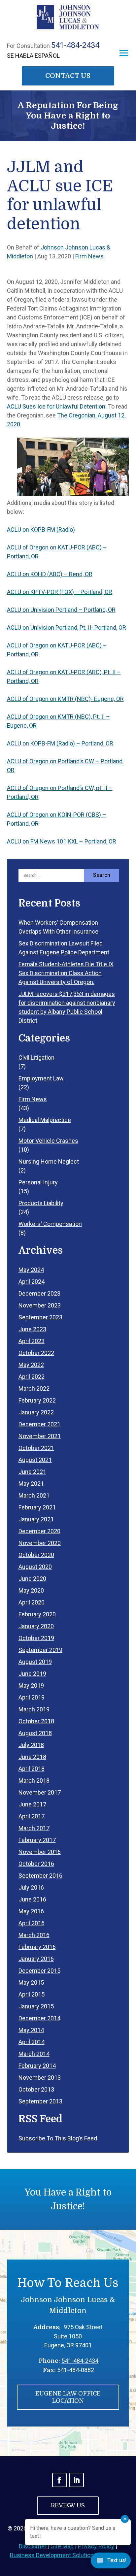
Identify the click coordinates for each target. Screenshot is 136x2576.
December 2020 (39, 1531)
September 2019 (40, 1650)
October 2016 (36, 1864)
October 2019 (36, 1638)
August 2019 (35, 1662)
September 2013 (40, 2101)
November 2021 (40, 1436)
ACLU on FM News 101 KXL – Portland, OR (62, 841)
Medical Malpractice (45, 1120)
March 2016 (34, 1935)
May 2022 (31, 1365)
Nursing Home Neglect (49, 1161)
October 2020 (36, 1555)
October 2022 (36, 1353)
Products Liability (41, 1203)
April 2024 (32, 1282)
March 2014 (34, 2054)
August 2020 (35, 1567)
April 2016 (32, 1923)
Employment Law (41, 1078)
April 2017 (32, 1816)
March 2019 (34, 1709)
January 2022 (36, 1412)
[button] (124, 53)
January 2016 (36, 1959)
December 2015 (39, 1971)
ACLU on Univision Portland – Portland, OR (61, 610)
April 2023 (32, 1341)
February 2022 (37, 1400)
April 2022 (32, 1377)
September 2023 (40, 1317)
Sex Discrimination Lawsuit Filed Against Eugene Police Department (64, 948)
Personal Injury (38, 1182)
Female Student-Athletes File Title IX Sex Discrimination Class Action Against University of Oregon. (66, 973)
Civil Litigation (36, 1057)
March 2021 (34, 1495)
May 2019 (31, 1685)
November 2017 (40, 1792)
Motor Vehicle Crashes (48, 1141)
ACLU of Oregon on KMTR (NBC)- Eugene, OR (65, 699)
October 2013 (36, 2089)
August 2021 (35, 1460)
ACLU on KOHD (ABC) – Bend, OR (50, 574)
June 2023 (32, 1329)
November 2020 (40, 1543)
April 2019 (32, 1697)
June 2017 (32, 1804)
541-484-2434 (75, 45)
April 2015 (32, 1994)
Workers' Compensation (50, 1224)
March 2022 (34, 1388)
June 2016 (32, 1899)
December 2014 (39, 2018)
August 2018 (35, 1733)
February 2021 (37, 1507)
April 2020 (32, 1602)
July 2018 (31, 1745)
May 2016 (31, 1911)
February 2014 (37, 2066)
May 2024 (31, 1270)
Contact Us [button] (68, 76)
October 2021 (36, 1448)
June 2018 (32, 1757)
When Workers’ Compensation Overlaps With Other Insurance (58, 927)
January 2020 (36, 1626)
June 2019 (32, 1674)
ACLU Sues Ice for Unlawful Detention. (57, 406)
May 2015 (31, 1982)
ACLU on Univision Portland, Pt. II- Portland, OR (67, 627)
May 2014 (31, 2030)
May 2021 (31, 1484)
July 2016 (31, 1887)
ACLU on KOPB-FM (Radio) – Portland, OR (60, 743)
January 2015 (36, 2006)
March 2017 (34, 1828)
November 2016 (40, 1852)
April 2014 (32, 2042)
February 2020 (37, 1614)
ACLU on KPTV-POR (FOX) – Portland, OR (60, 592)
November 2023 (40, 1305)
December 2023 (39, 1293)
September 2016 (40, 1876)
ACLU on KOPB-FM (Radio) (41, 529)
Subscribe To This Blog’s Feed (58, 2138)
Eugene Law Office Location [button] (68, 2397)
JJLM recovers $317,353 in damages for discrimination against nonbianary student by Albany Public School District (67, 1007)
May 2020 (31, 1590)
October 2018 (36, 1721)
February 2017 (37, 1840)
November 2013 (40, 2078)
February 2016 (37, 1947)
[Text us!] (111, 2562)
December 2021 (39, 1424)
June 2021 (32, 1472)
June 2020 (32, 1579)
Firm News (89, 256)
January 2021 (36, 1519)
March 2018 (34, 1781)
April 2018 (32, 1769)
